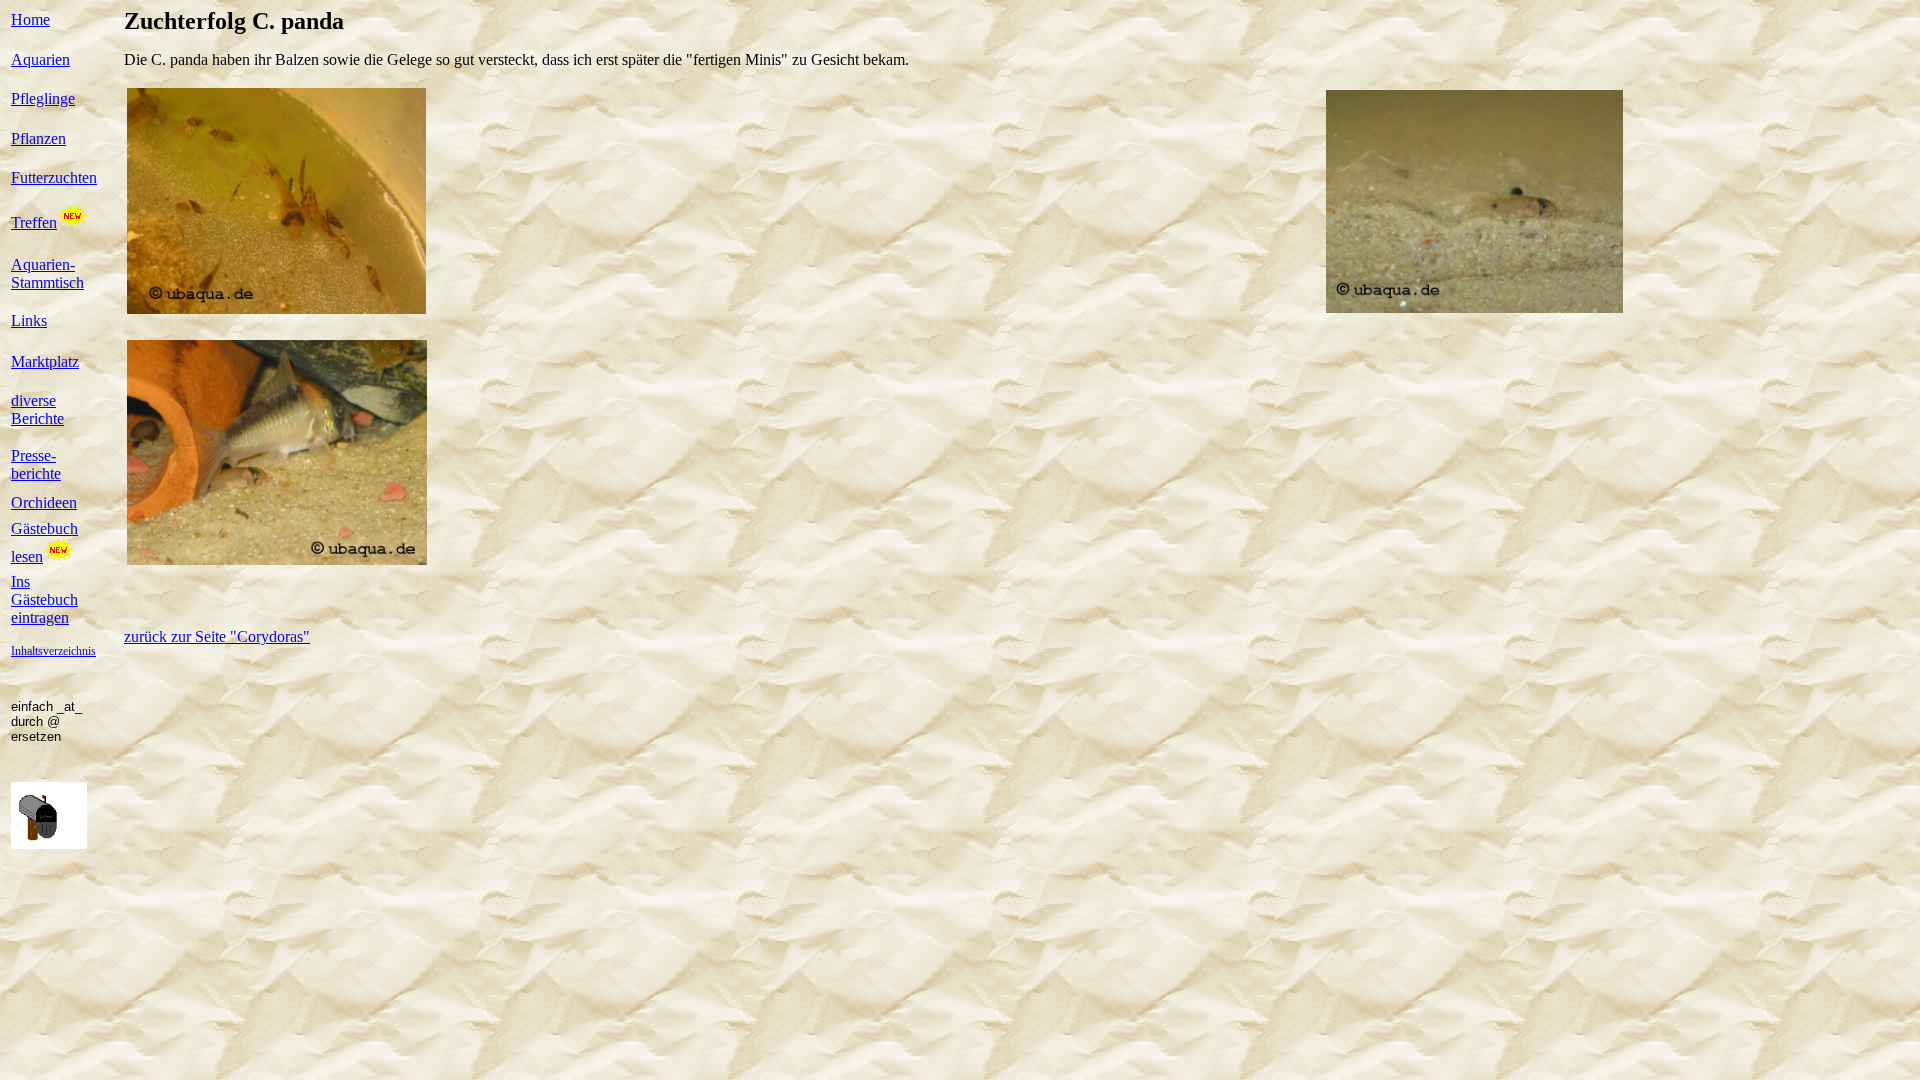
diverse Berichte (37, 409)
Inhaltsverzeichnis (53, 651)
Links (29, 320)
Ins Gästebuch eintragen (44, 599)
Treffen (34, 222)
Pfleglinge (43, 98)
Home (30, 19)
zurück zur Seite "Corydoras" (217, 636)
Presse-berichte (36, 464)
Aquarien (40, 59)
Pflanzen (38, 138)
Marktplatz (45, 361)
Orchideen (44, 502)
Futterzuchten (54, 177)
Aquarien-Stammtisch (47, 273)
